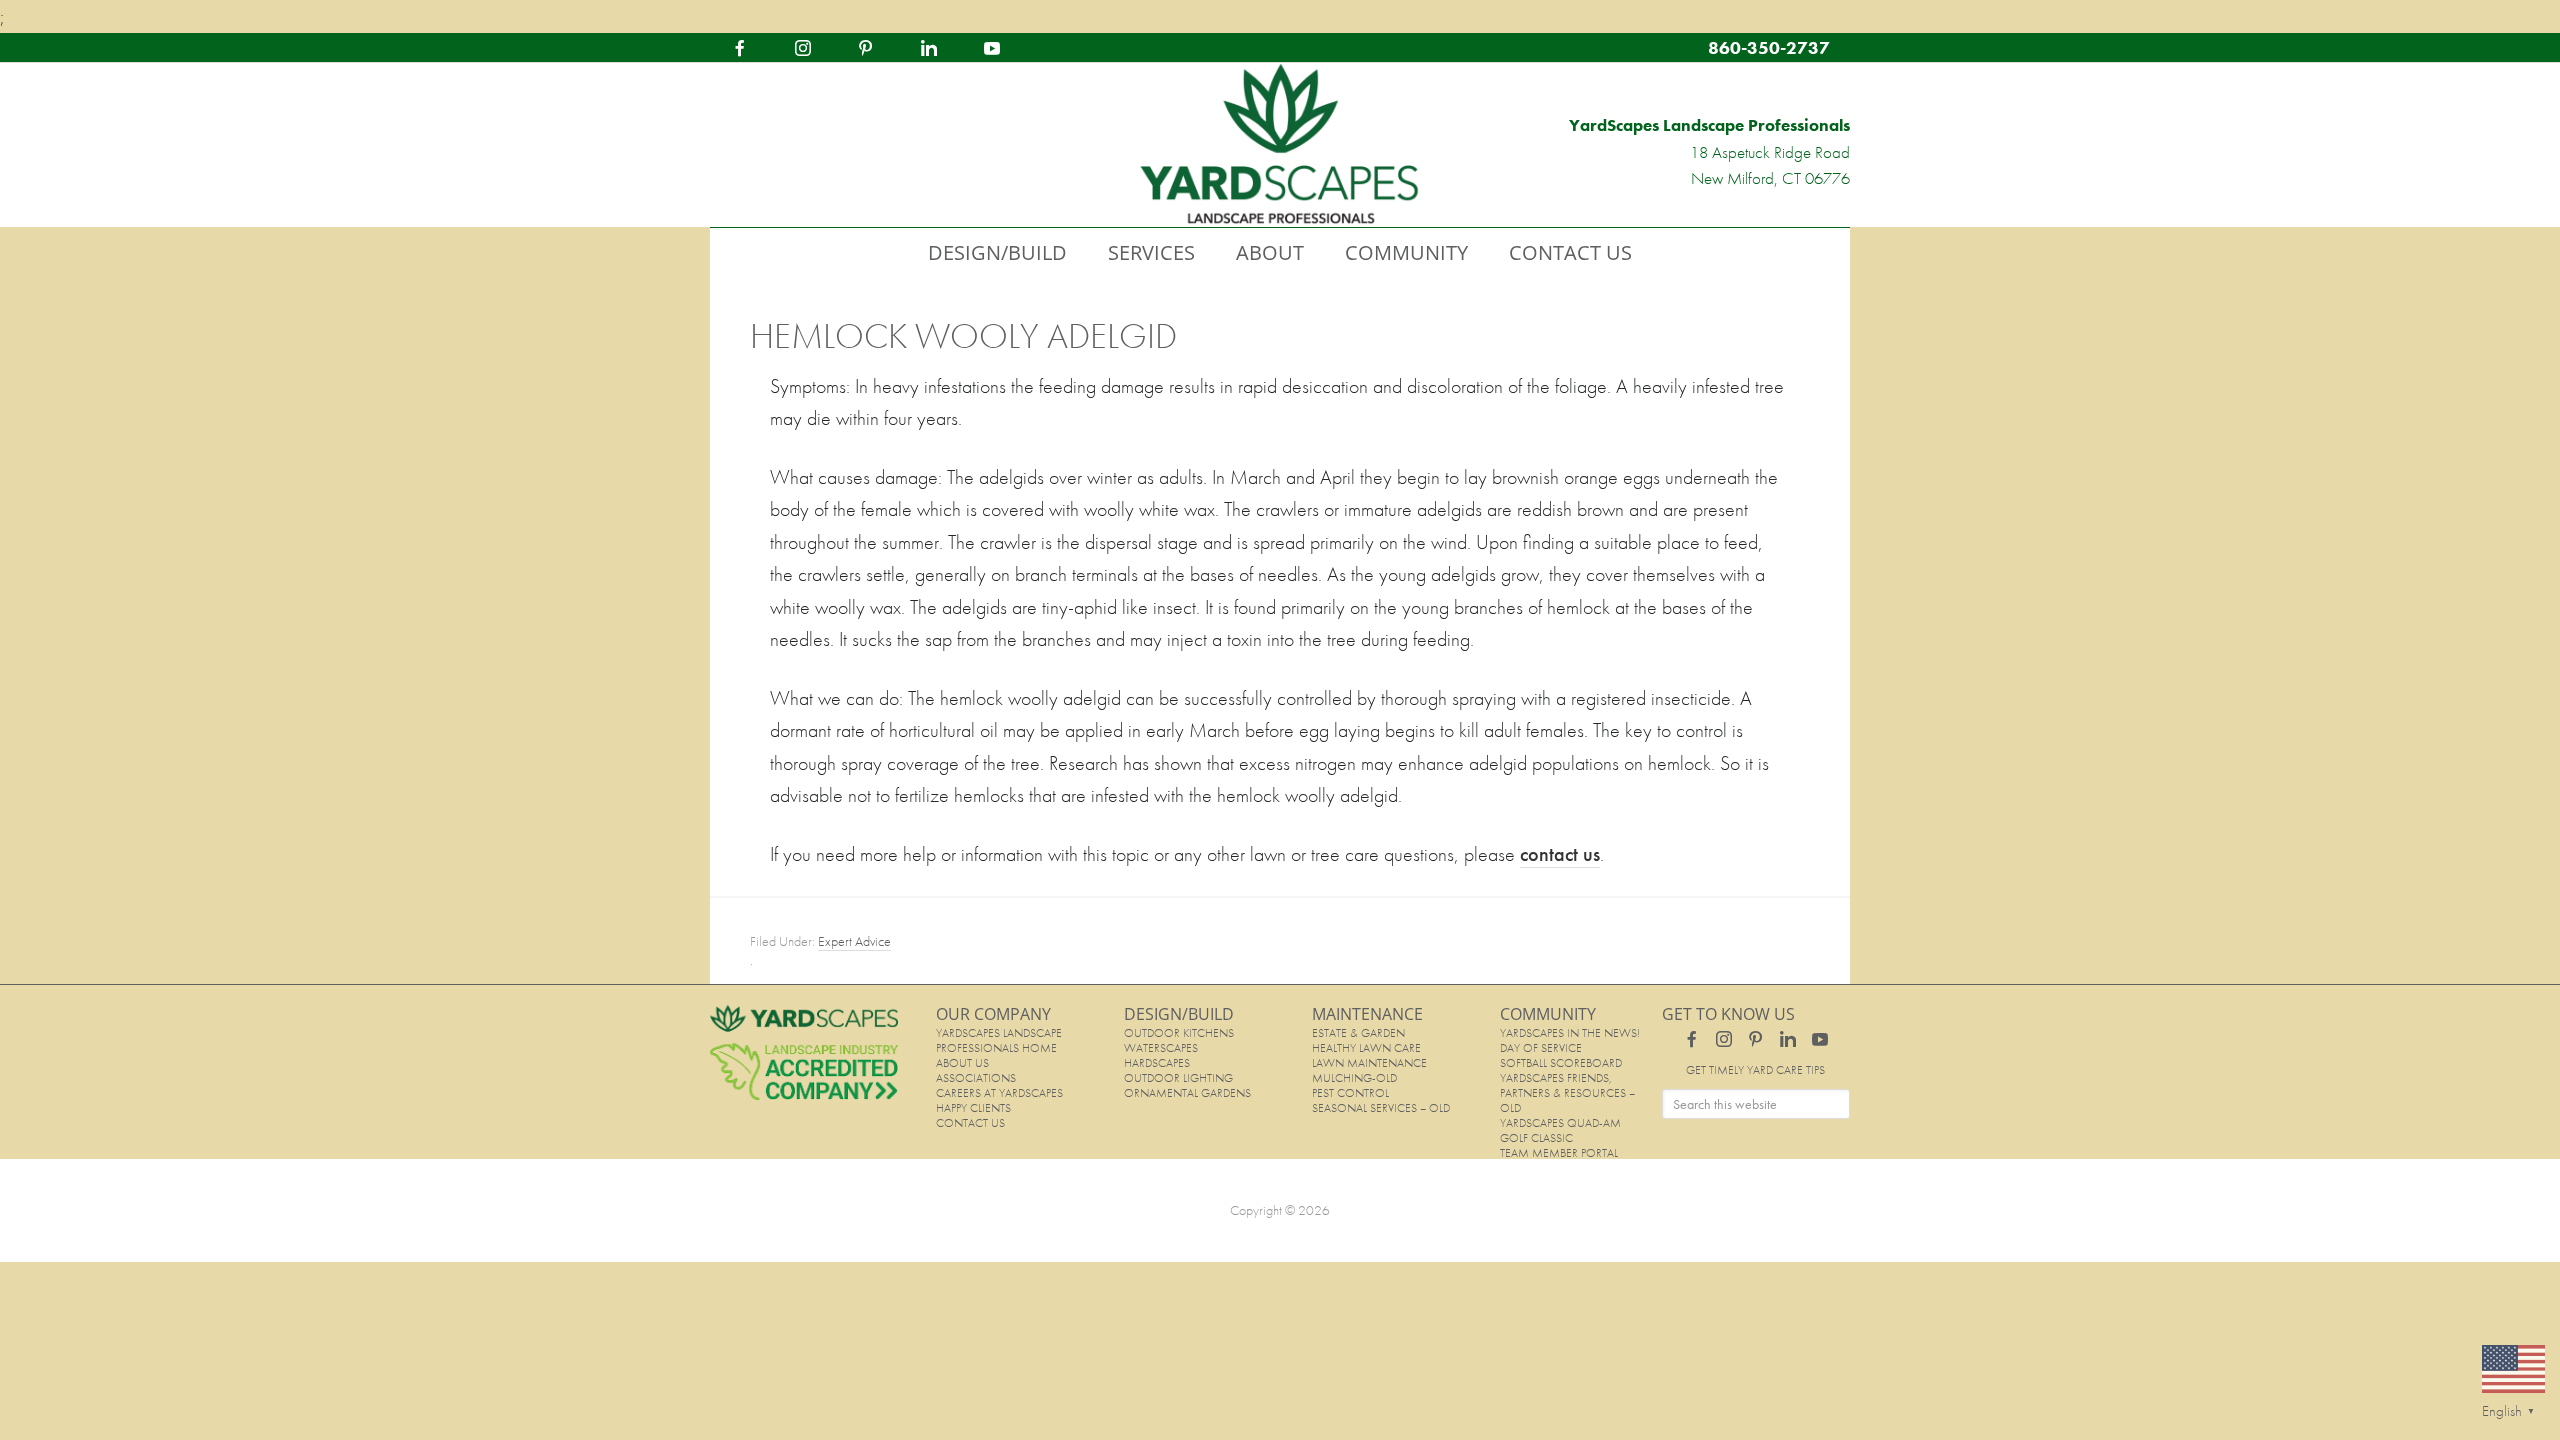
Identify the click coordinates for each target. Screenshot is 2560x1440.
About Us (962, 1063)
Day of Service (1541, 1048)
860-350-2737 (1769, 47)
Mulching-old (1354, 1078)
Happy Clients (973, 1108)
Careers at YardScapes (999, 1093)
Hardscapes (1157, 1063)
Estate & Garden (1358, 1033)
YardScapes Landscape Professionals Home (999, 1040)
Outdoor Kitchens (1179, 1033)
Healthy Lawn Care (1366, 1048)
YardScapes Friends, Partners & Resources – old (1567, 1093)
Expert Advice (854, 941)
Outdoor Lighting (1178, 1078)
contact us (1560, 854)
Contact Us (970, 1123)
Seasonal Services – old (1381, 1108)
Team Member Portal (1559, 1153)
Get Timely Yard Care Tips (1755, 1070)
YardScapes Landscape (1280, 145)
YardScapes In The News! (1570, 1033)
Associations (976, 1078)
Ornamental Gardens (1187, 1093)
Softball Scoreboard (1561, 1063)
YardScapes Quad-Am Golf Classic (1560, 1130)
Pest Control (1350, 1093)
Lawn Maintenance (1369, 1063)
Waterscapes (1161, 1048)
